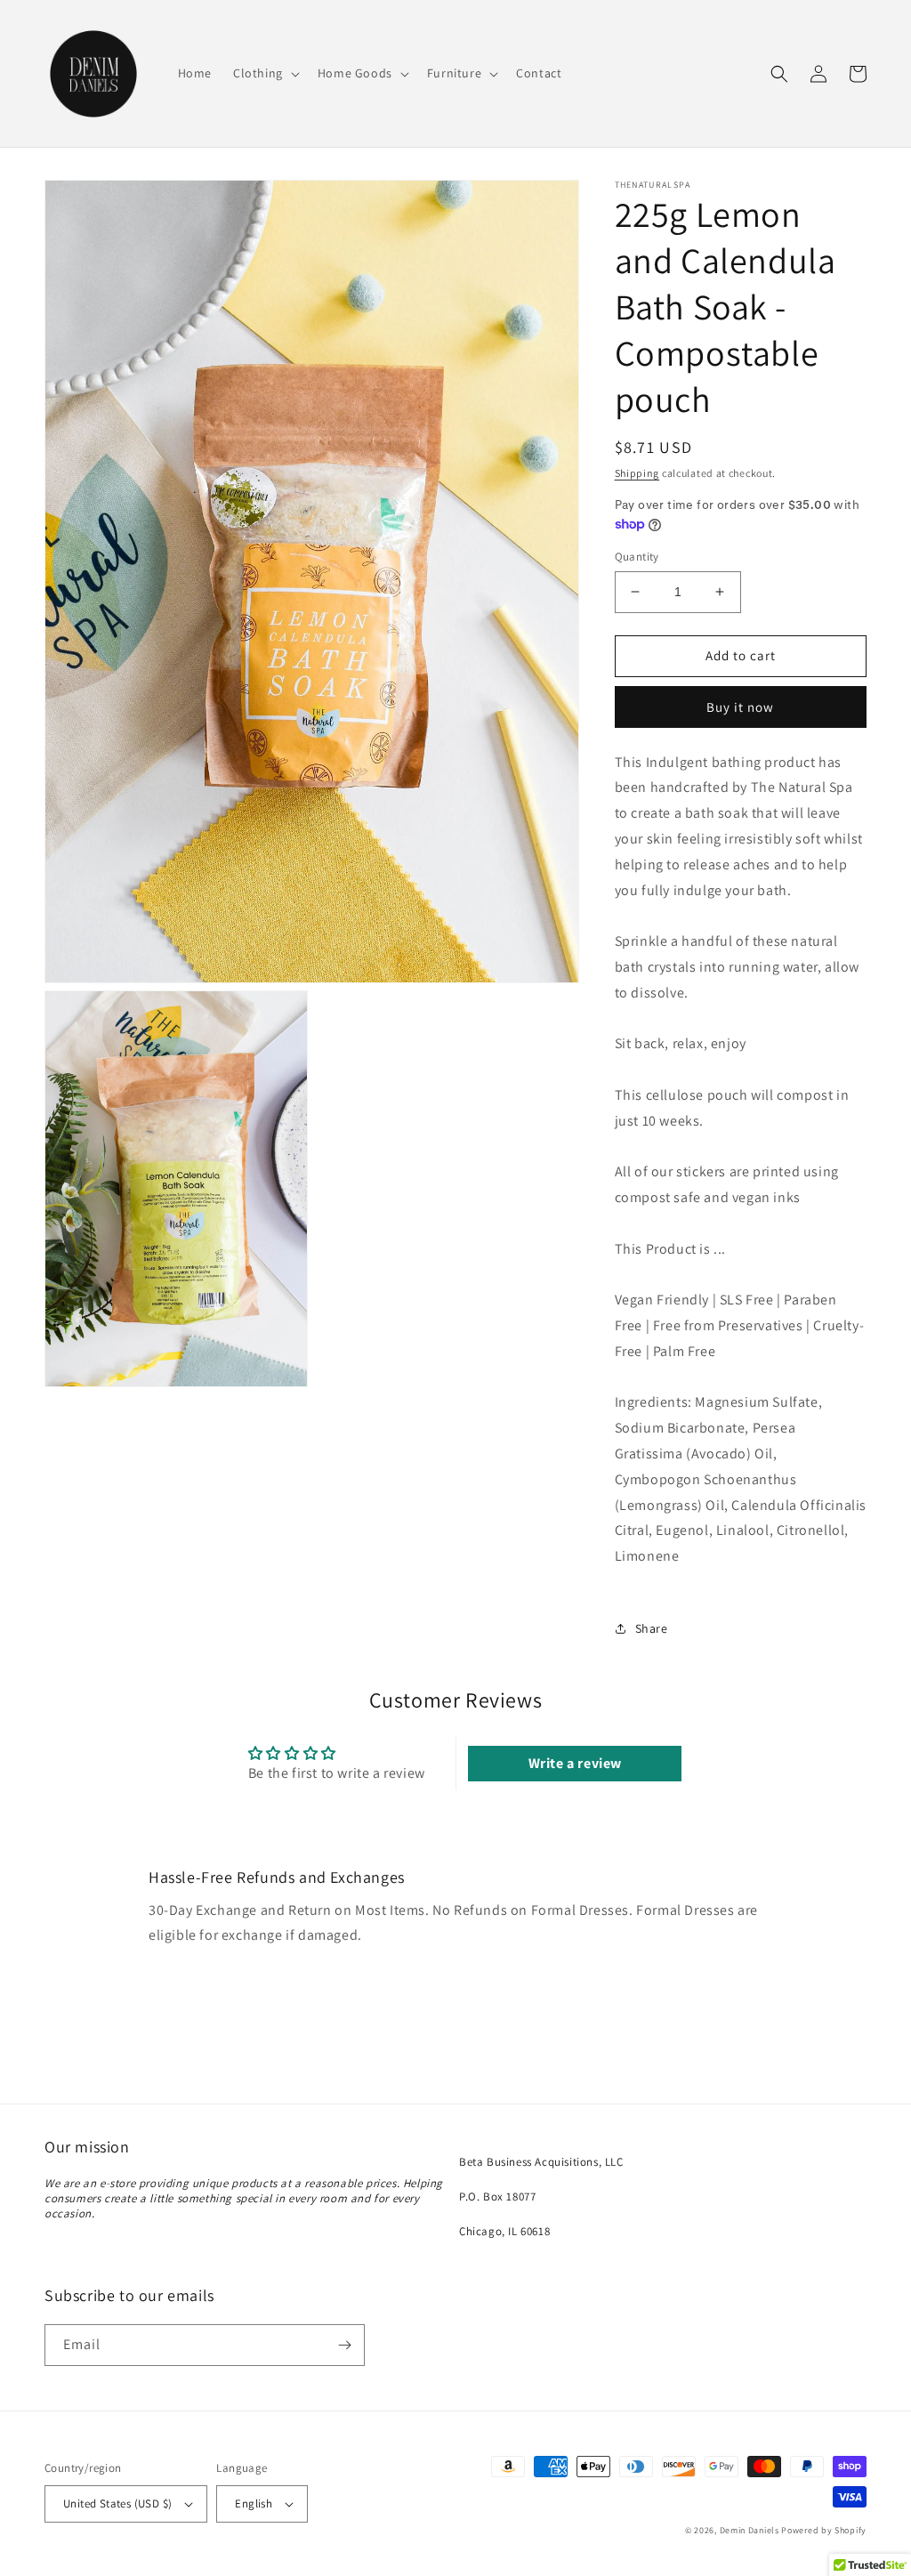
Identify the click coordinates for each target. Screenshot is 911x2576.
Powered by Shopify (824, 2530)
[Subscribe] (344, 2345)
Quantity (637, 557)
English (254, 2503)
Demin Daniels (750, 2530)
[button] (265, 73)
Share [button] (652, 1628)
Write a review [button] (575, 1763)
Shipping (637, 473)
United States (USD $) (117, 2503)
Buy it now (740, 707)
